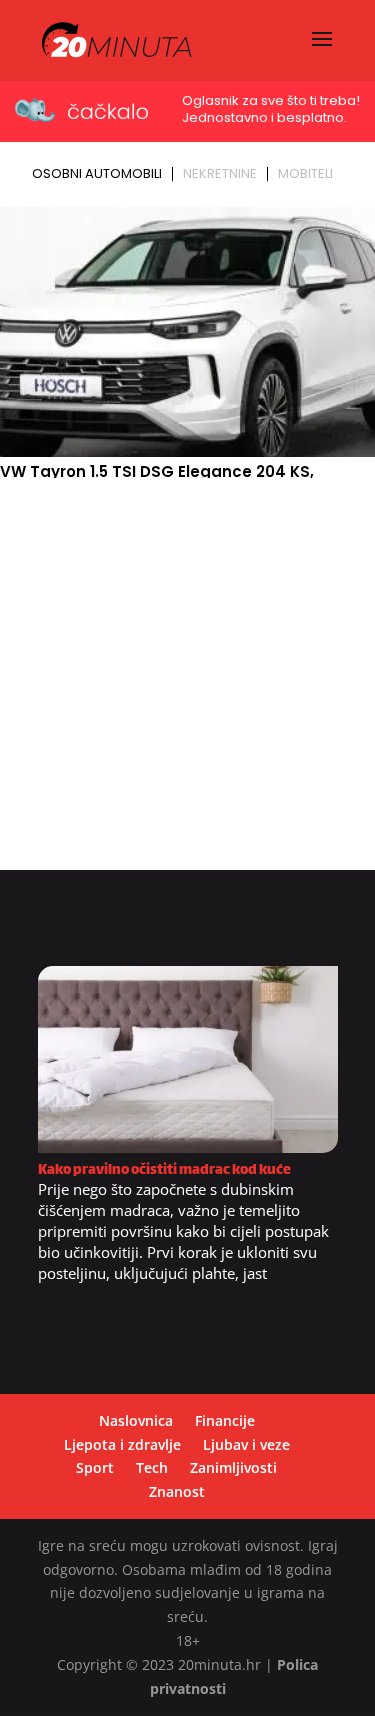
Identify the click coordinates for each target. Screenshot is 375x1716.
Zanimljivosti (233, 1467)
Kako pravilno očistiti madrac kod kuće (164, 1170)
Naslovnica (136, 1420)
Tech (152, 1467)
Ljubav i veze (246, 1444)
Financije (225, 1420)
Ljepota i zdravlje (122, 1444)
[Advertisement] (187, 682)
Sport (95, 1467)
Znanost (177, 1491)
